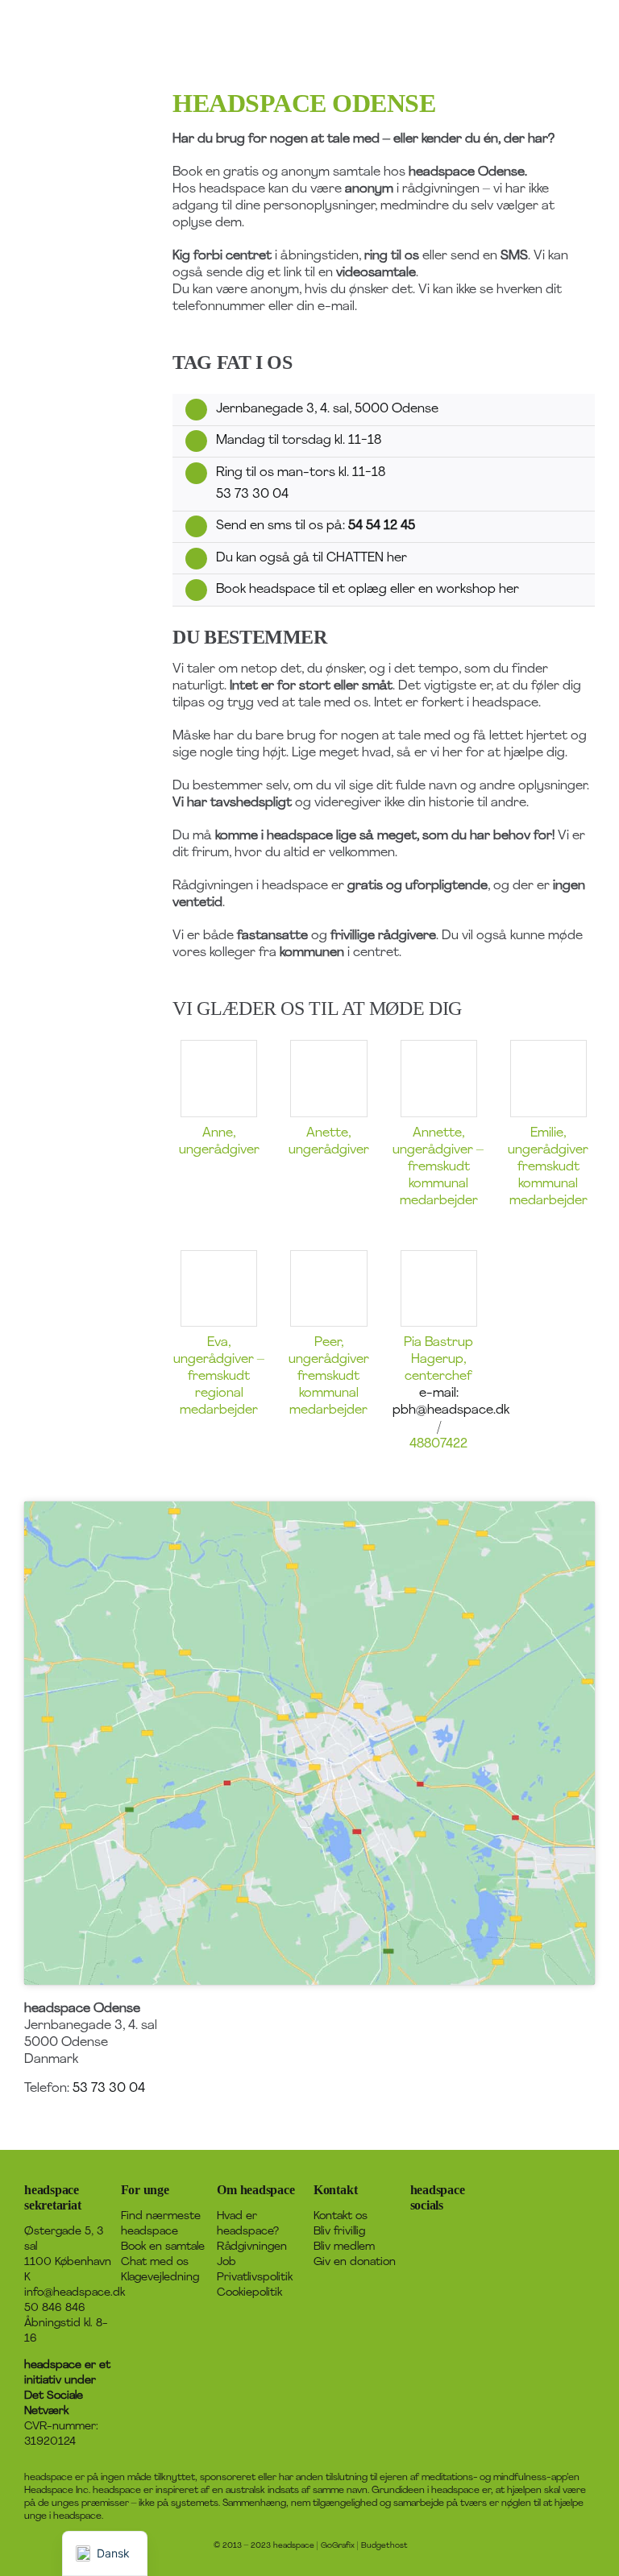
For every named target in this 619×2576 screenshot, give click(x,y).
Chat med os (155, 2262)
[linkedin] (441, 2260)
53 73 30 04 (252, 495)
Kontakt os (341, 2216)
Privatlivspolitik (255, 2278)
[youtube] (415, 2260)
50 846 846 (55, 2308)
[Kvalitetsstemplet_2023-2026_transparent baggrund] (550, 2180)
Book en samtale (163, 2247)
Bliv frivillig (339, 2232)
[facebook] (415, 2231)
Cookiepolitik (249, 2293)
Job (226, 2262)
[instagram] (467, 2231)
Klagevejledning (160, 2278)
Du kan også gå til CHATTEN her (312, 558)
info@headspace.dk (75, 2293)
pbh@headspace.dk (451, 1410)
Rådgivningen (252, 2247)
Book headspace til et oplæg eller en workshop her (368, 590)
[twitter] (441, 2231)
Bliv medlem (344, 2247)
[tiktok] (492, 2231)
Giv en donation (355, 2262)
